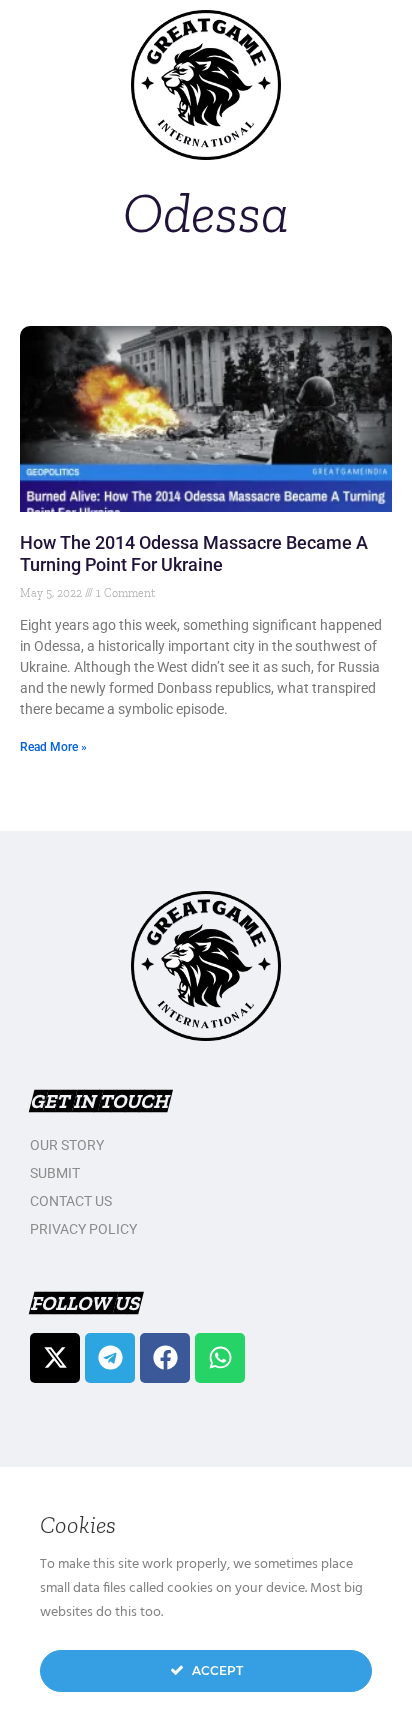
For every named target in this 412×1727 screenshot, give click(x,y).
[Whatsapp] (220, 1358)
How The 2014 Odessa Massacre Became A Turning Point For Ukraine (194, 553)
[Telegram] (110, 1358)
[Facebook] (165, 1358)
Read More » (53, 747)
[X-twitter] (55, 1358)
